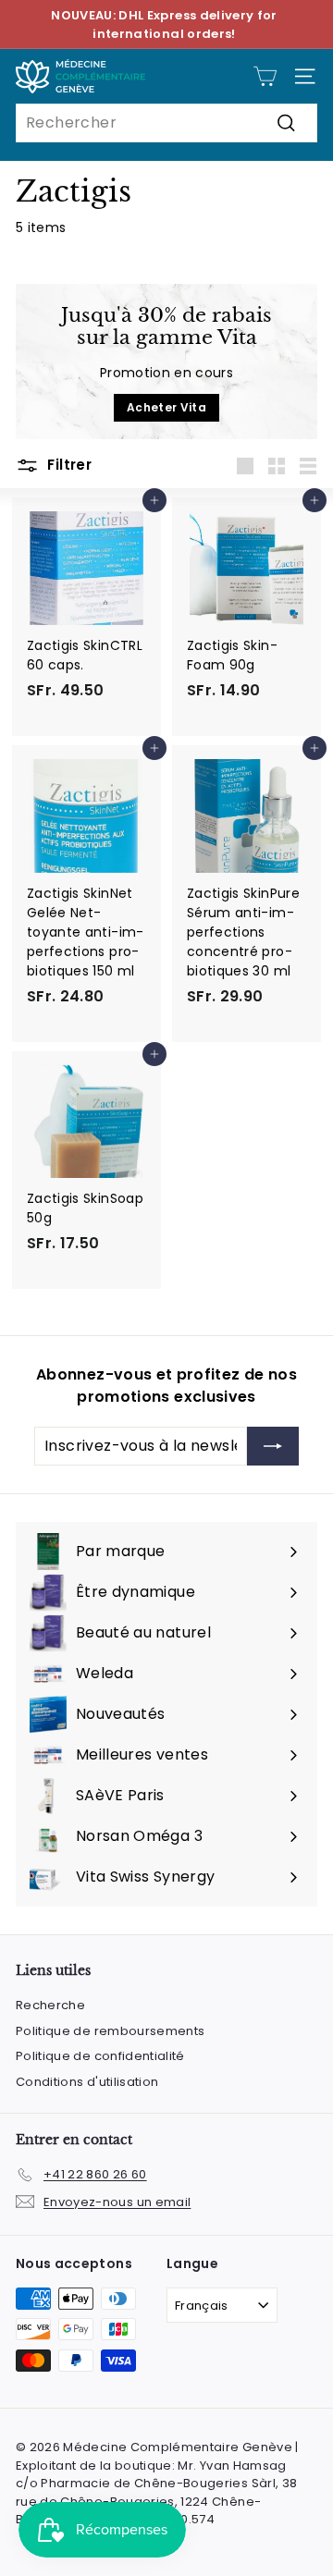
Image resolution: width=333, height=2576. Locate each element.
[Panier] (265, 76)
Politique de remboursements (110, 2031)
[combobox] (166, 123)
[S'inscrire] (273, 1446)
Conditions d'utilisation (87, 2082)
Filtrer (68, 465)
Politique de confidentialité (100, 2056)
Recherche (50, 2005)
